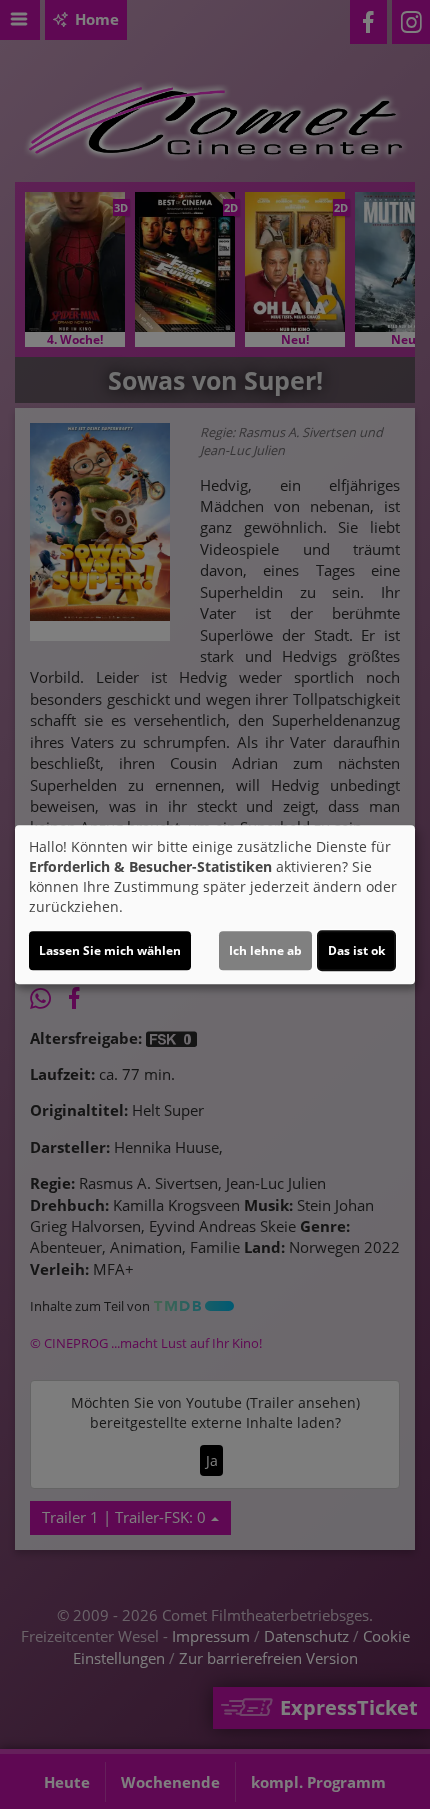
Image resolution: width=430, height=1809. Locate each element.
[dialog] (215, 905)
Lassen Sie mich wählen (110, 950)
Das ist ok (356, 950)
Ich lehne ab (265, 950)
